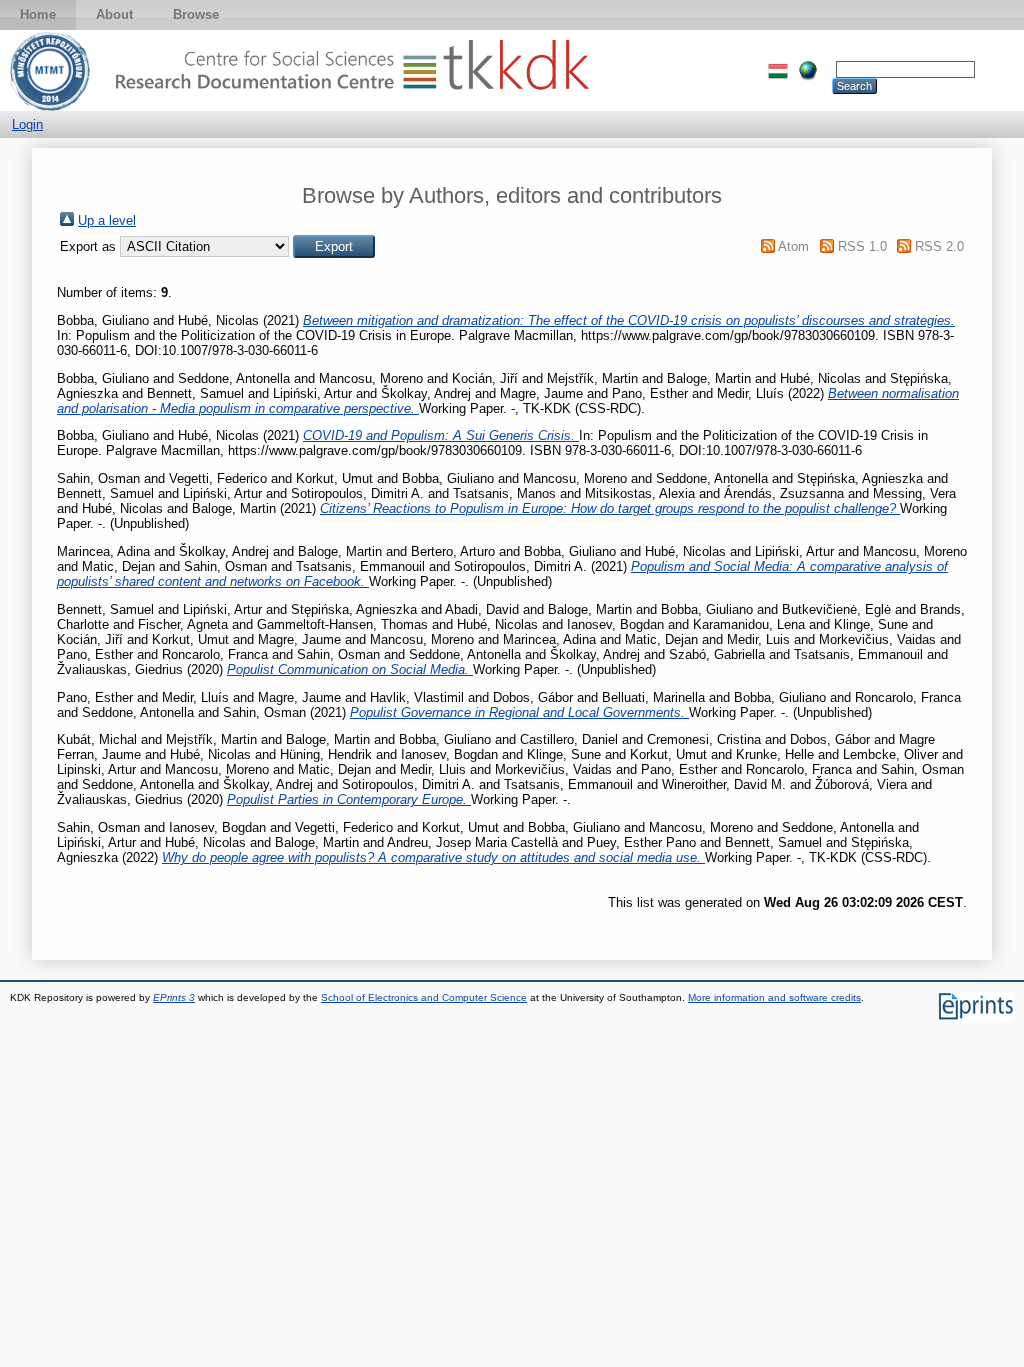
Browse (196, 14)
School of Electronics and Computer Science (424, 997)
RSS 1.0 (862, 246)
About (114, 14)
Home (38, 14)
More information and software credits (774, 997)
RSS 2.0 (939, 246)
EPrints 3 (174, 997)
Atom (793, 246)
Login (27, 124)
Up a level (107, 220)
